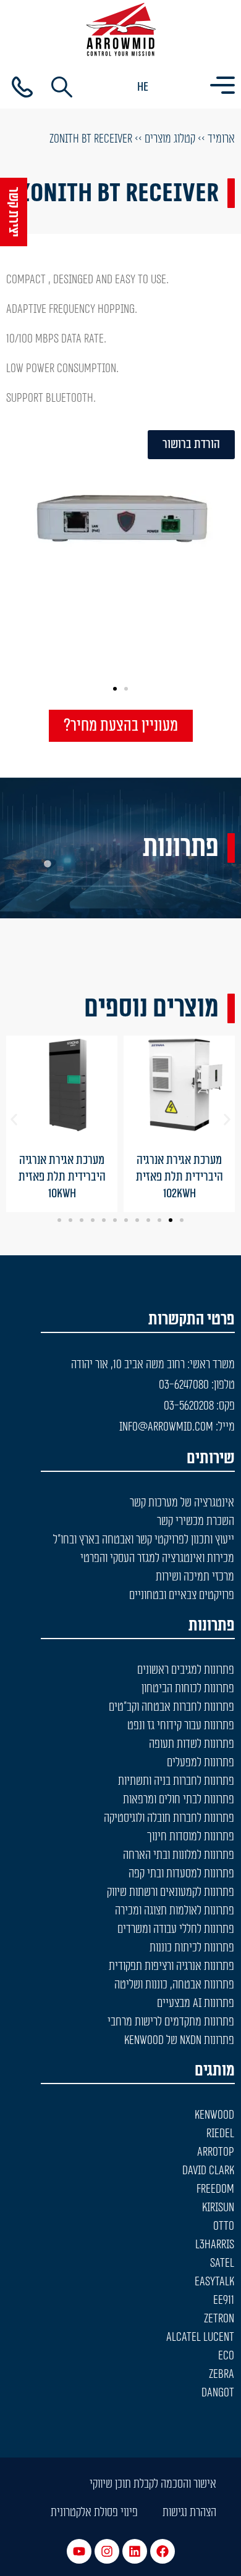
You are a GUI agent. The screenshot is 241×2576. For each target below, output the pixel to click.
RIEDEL (220, 2134)
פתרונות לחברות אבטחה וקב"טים (171, 1707)
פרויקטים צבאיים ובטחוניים (182, 1595)
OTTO (224, 2226)
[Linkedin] (135, 2551)
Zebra (222, 2374)
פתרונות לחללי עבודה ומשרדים (176, 1929)
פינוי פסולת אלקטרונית (94, 2512)
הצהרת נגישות (189, 2512)
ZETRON (219, 2319)
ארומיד (221, 139)
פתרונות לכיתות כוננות (192, 1948)
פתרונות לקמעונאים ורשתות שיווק (171, 1892)
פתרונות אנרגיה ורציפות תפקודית (171, 1966)
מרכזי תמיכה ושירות (195, 1577)
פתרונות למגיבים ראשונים (186, 1670)
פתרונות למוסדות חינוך (191, 1837)
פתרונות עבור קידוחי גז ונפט (181, 1726)
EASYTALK (214, 2282)
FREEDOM (215, 2189)
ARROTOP (216, 2152)
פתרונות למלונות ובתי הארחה (179, 1855)
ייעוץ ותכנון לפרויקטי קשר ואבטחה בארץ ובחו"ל (144, 1540)
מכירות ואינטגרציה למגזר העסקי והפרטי (157, 1558)
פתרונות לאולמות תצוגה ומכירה (175, 1911)
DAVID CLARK (208, 2171)
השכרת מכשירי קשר (196, 1521)
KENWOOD (214, 2115)
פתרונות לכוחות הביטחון (188, 1689)
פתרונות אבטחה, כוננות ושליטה (174, 1985)
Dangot (218, 2393)
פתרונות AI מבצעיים (196, 2003)
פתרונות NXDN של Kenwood (179, 2040)
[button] (126, 689)
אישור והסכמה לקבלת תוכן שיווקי (153, 2484)
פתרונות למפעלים (201, 1763)
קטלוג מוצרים (170, 139)
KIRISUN (218, 2208)
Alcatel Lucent (200, 2337)
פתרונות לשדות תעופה (192, 1744)
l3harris (215, 2245)
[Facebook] (163, 2551)
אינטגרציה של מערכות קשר (182, 1503)
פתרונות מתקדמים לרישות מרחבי (171, 2022)
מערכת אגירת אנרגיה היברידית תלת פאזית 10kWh (62, 1177)
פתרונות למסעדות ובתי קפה (181, 1874)
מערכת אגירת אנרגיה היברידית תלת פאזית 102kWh (180, 1177)
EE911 (224, 2300)
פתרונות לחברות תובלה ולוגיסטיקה (169, 1818)
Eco (226, 2356)
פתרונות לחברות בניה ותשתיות (176, 1781)
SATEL (222, 2263)
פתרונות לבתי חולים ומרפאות (179, 1800)
